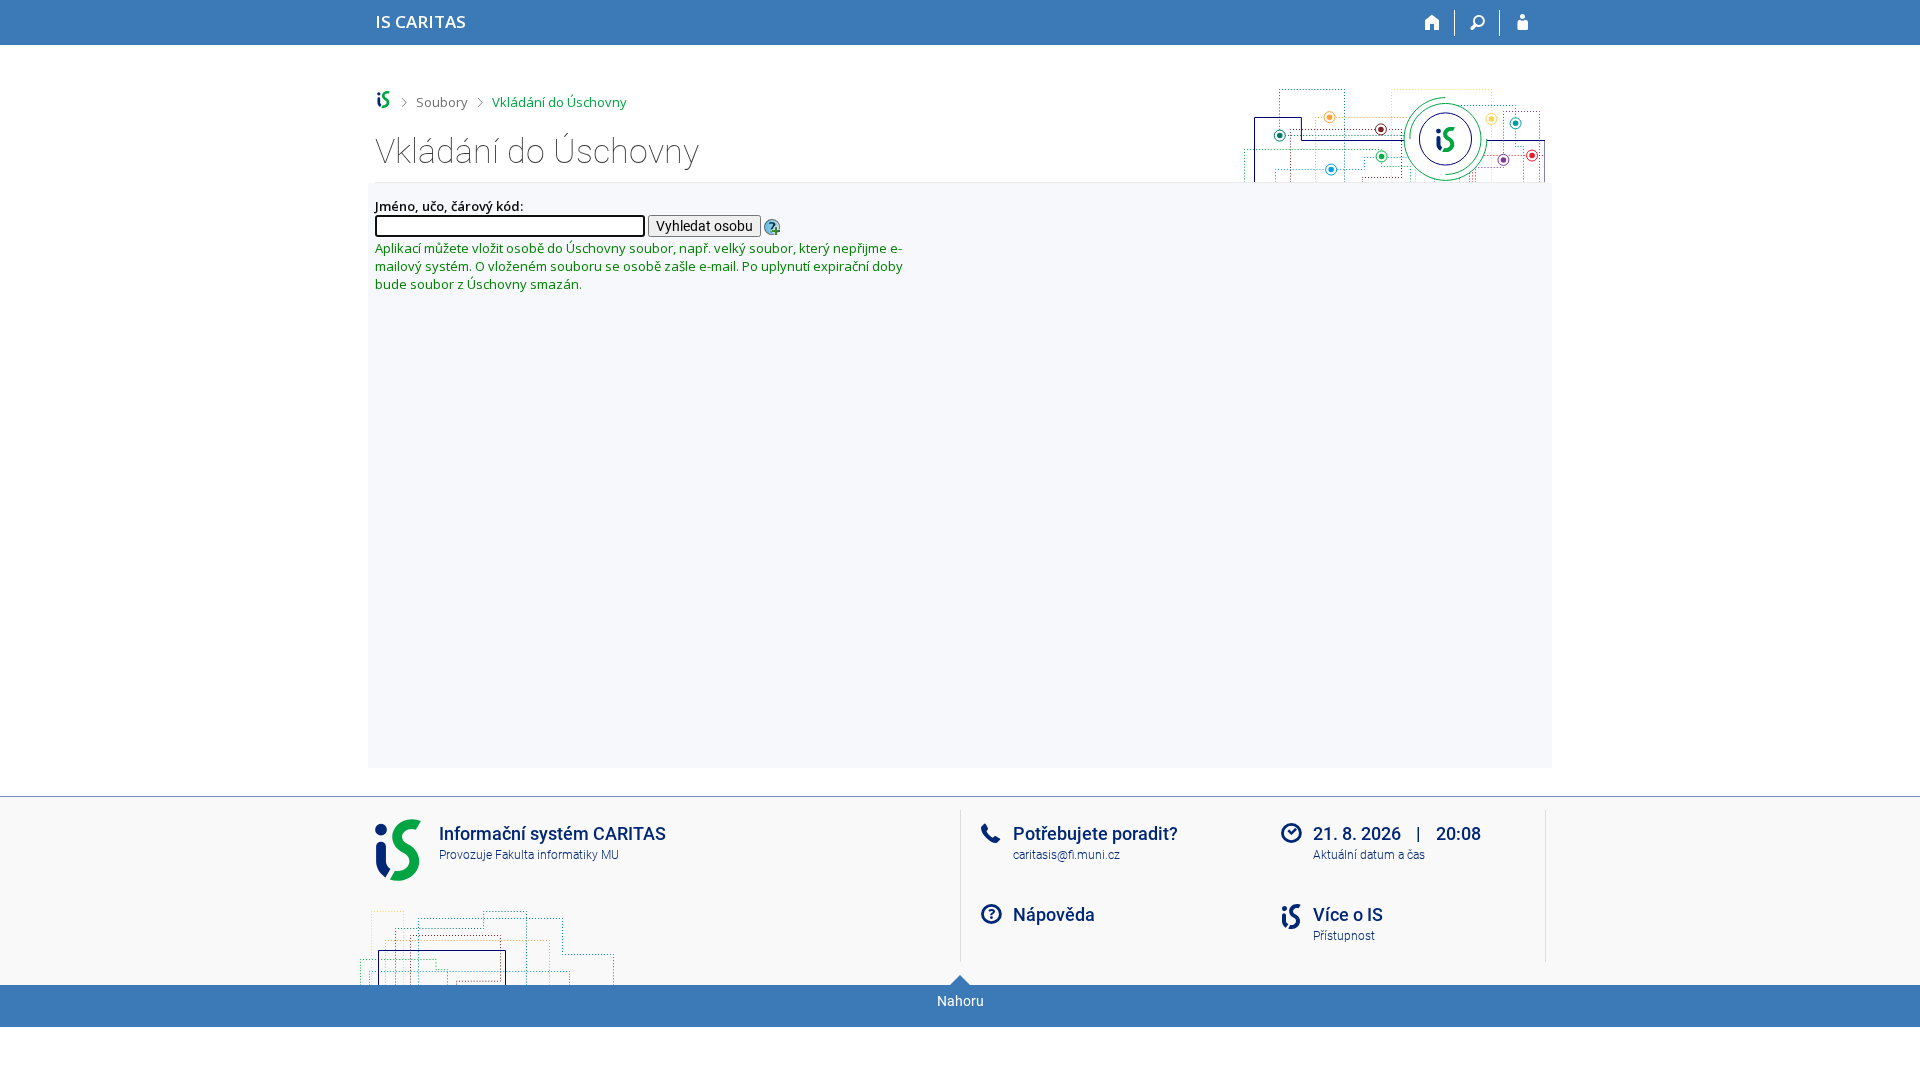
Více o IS (1348, 914)
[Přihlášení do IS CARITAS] (1522, 23)
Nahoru (960, 1001)
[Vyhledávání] (1477, 23)
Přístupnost (1344, 936)
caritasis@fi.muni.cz (1066, 855)
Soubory (442, 102)
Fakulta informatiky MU (557, 855)
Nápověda (1054, 914)
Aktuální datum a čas (1369, 855)
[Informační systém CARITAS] (383, 99)
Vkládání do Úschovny (559, 102)
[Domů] (1432, 23)
